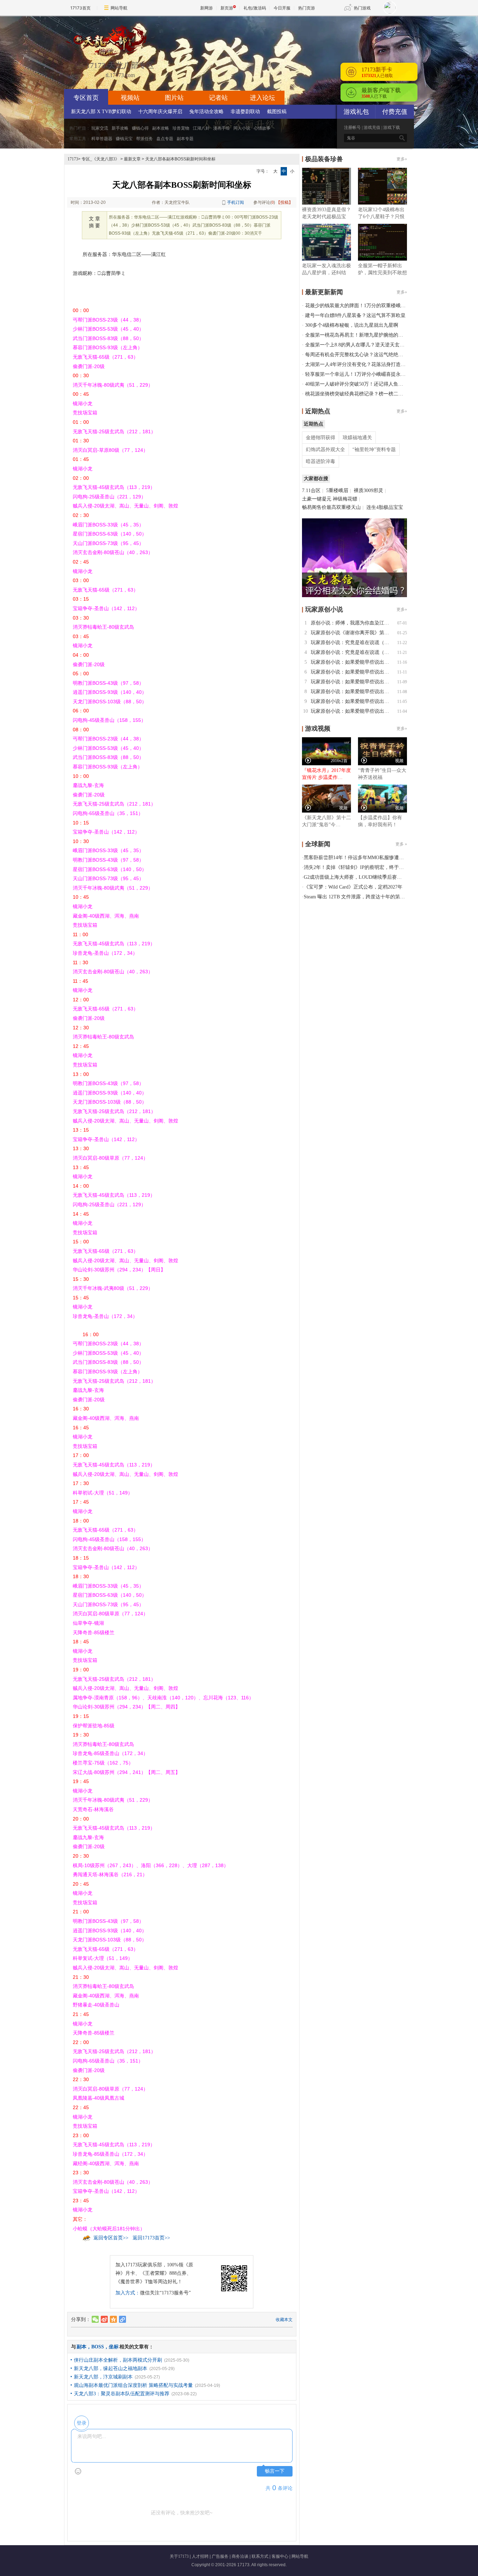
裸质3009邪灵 (368, 491)
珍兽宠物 (181, 128)
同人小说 (242, 128)
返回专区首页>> (111, 2238)
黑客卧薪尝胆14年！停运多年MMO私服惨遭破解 (356, 858)
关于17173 (179, 2556)
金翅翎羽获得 (321, 438)
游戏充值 (372, 127)
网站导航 (119, 8)
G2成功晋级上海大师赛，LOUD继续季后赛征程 (355, 877)
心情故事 (262, 128)
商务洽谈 (240, 2556)
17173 (73, 159)
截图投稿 (277, 112)
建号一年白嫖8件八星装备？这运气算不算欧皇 (355, 315)
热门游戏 (362, 8)
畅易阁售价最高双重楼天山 (331, 507)
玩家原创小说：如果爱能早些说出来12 (352, 662)
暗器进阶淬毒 (321, 461)
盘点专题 (165, 139)
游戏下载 (392, 127)
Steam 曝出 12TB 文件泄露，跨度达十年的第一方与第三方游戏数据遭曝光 (384, 897)
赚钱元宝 (124, 139)
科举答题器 (102, 139)
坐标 (114, 2347)
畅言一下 (275, 2471)
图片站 (174, 98)
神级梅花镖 (345, 499)
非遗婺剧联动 (245, 112)
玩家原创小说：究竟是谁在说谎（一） (352, 652)
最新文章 (132, 159)
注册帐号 (352, 127)
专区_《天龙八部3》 (100, 159)
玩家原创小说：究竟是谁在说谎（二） (352, 643)
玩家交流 (100, 128)
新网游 (206, 8)
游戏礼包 (356, 112)
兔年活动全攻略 (206, 112)
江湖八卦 (201, 128)
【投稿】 (284, 202)
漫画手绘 (222, 128)
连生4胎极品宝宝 (385, 507)
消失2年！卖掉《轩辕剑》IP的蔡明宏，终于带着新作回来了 (368, 867)
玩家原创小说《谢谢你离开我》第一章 (352, 633)
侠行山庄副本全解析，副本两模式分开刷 (118, 2360)
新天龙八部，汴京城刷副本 (103, 2377)
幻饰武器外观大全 (325, 450)
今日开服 (282, 8)
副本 (82, 2347)
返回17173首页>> (151, 2238)
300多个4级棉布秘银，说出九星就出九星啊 (352, 325)
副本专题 (185, 139)
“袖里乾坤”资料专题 (374, 450)
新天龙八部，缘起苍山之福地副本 (111, 2368)
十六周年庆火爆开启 (160, 112)
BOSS (98, 2347)
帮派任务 (145, 139)
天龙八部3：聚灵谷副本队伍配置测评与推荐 (122, 2394)
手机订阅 (236, 202)
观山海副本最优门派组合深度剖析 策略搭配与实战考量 (133, 2385)
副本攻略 (161, 128)
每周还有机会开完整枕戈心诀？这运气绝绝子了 (357, 355)
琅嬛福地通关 (357, 438)
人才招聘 (200, 2556)
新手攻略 (120, 128)
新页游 (227, 8)
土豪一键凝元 (317, 499)
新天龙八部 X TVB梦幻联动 (101, 112)
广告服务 (220, 2556)
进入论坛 (262, 98)
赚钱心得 (140, 128)
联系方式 (260, 2556)
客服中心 (280, 2556)
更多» (402, 159)
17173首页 (80, 8)
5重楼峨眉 (337, 491)
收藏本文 (284, 2320)
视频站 (130, 98)
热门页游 (307, 8)
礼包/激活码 (255, 8)
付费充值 (395, 112)
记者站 (218, 98)
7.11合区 (311, 491)
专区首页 (86, 98)
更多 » (401, 844)
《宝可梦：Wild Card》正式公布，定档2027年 (353, 887)
